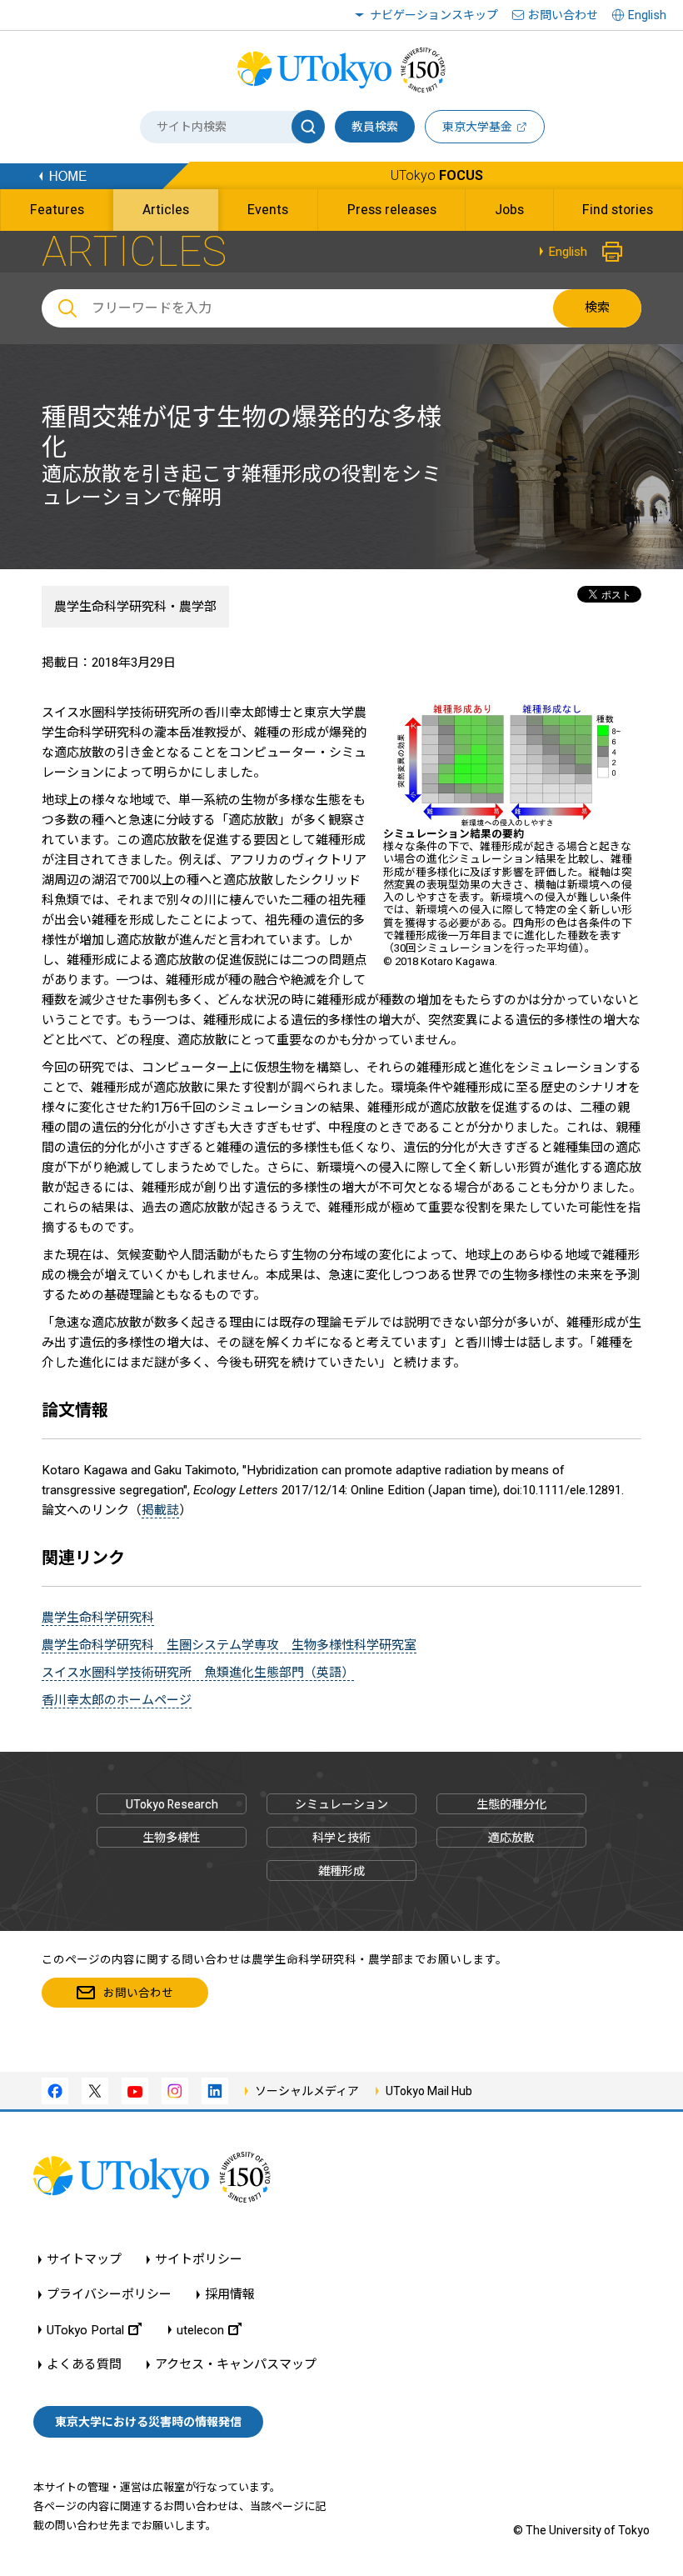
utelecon (200, 2330)
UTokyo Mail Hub (429, 2091)
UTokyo (437, 175)
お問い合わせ (563, 15)
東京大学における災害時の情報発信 (148, 2422)
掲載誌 (160, 1510)
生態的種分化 (511, 1804)
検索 (597, 308)
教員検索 (375, 127)
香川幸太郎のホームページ (117, 1700)
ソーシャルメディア (307, 2091)
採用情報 (230, 2295)
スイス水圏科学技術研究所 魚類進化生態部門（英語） (198, 1673)
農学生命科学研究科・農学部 (135, 607)
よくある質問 (84, 2365)
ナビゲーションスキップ (434, 15)
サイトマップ (84, 2260)
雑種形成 (341, 1871)
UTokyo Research (172, 1804)
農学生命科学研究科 (98, 1618)
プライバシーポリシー (109, 2295)
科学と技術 (341, 1838)
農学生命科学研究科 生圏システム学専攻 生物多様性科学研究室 (229, 1645)
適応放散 (511, 1838)
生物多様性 (172, 1838)
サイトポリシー (199, 2260)
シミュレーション (341, 1804)
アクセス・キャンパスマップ (236, 2365)
